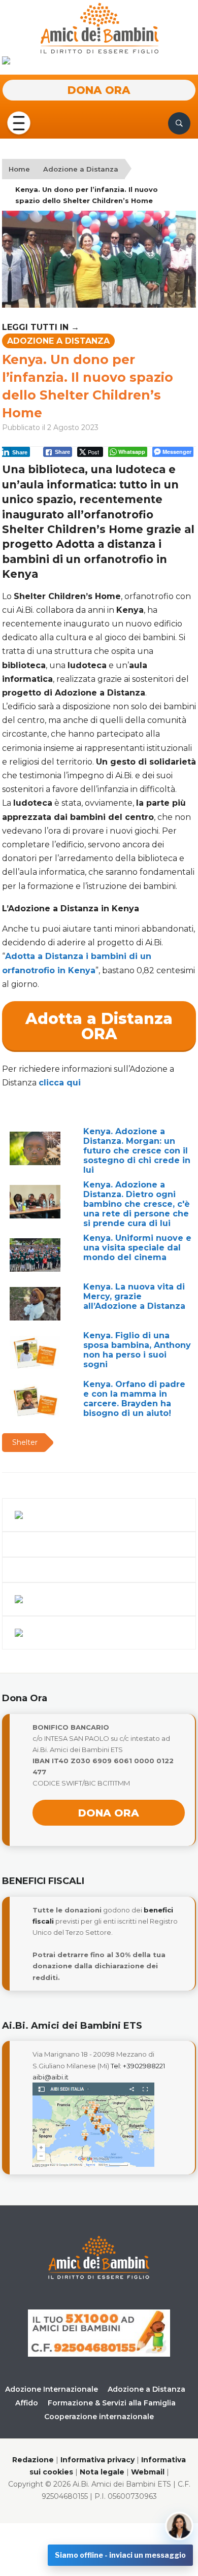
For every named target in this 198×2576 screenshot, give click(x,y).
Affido (27, 2403)
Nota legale (102, 2472)
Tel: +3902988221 (138, 2066)
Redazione (33, 2460)
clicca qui (60, 1083)
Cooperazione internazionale (99, 2417)
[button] (18, 122)
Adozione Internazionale (52, 2389)
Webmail (148, 2472)
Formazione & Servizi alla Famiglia (112, 2403)
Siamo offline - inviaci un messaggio (120, 2555)
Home (19, 169)
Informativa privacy (97, 2460)
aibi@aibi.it (51, 2077)
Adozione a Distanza (81, 169)
